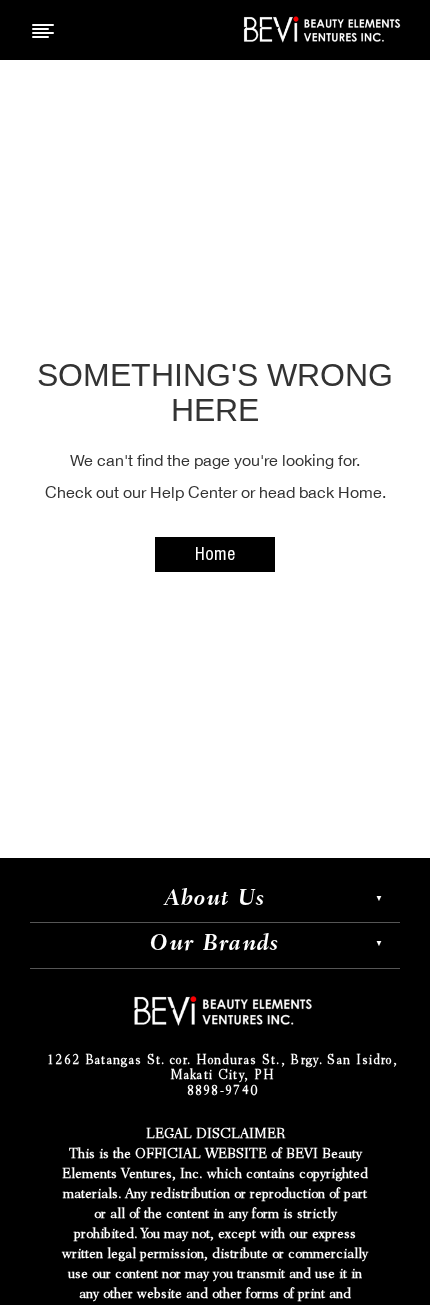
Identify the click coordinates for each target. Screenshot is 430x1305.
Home (215, 556)
